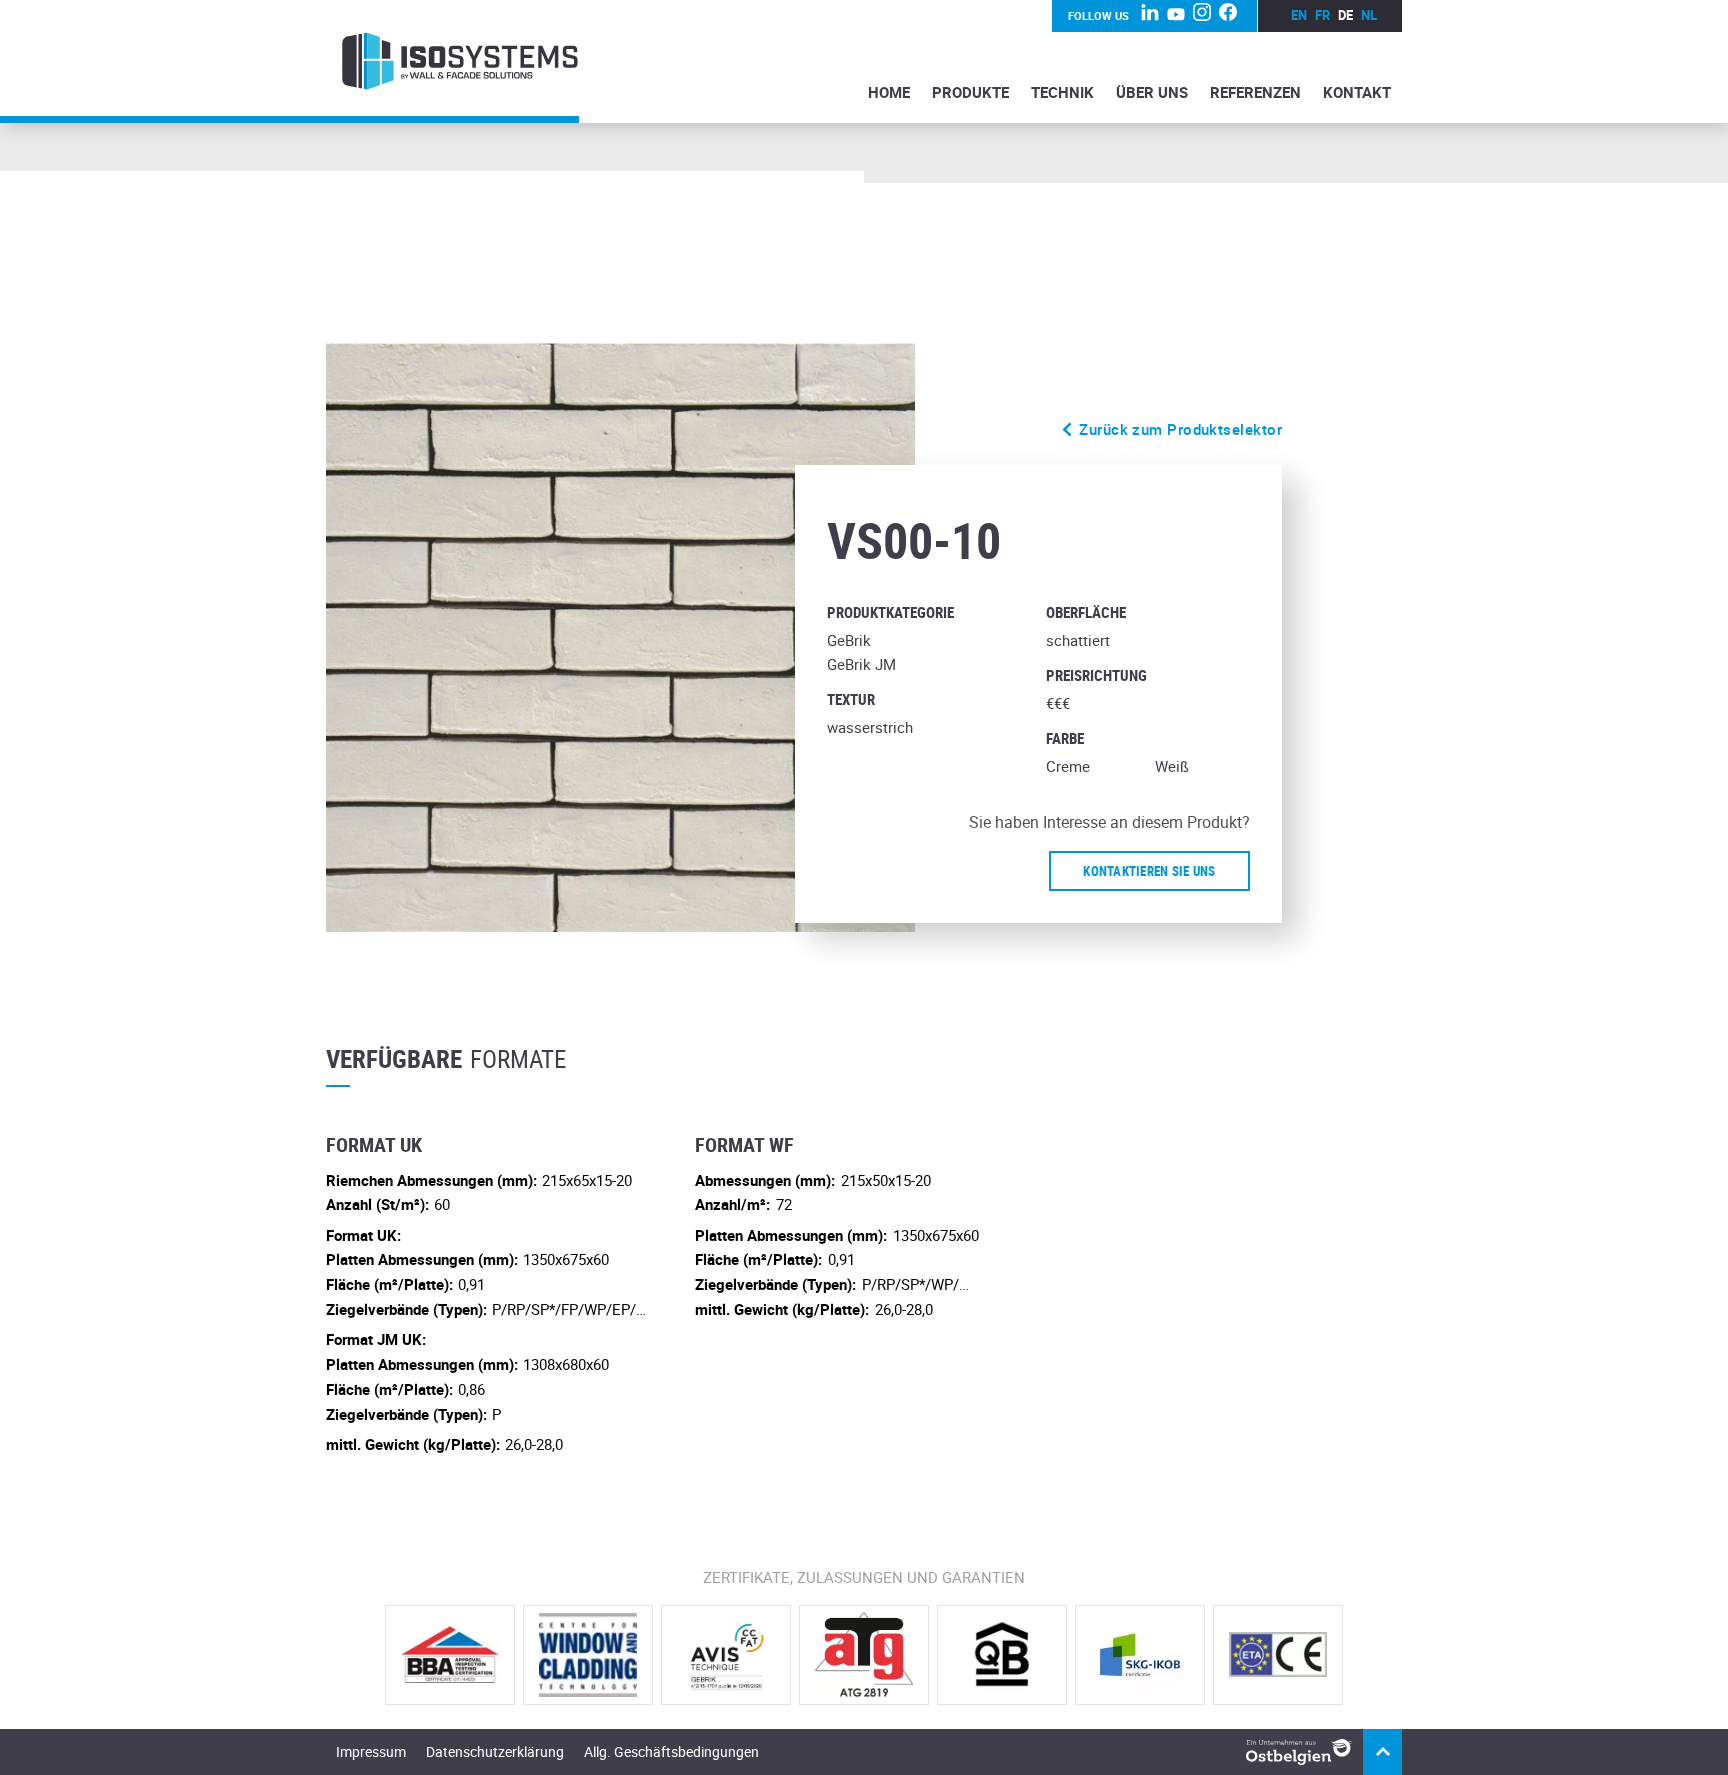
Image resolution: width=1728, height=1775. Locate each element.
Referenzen (1255, 92)
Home (889, 92)
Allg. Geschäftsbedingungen (671, 1751)
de (1345, 15)
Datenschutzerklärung (495, 1751)
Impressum (371, 1751)
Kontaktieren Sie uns (1149, 871)
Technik (1062, 92)
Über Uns (1152, 92)
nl (1369, 15)
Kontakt (1357, 92)
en (1299, 15)
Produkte (970, 92)
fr (1322, 15)
